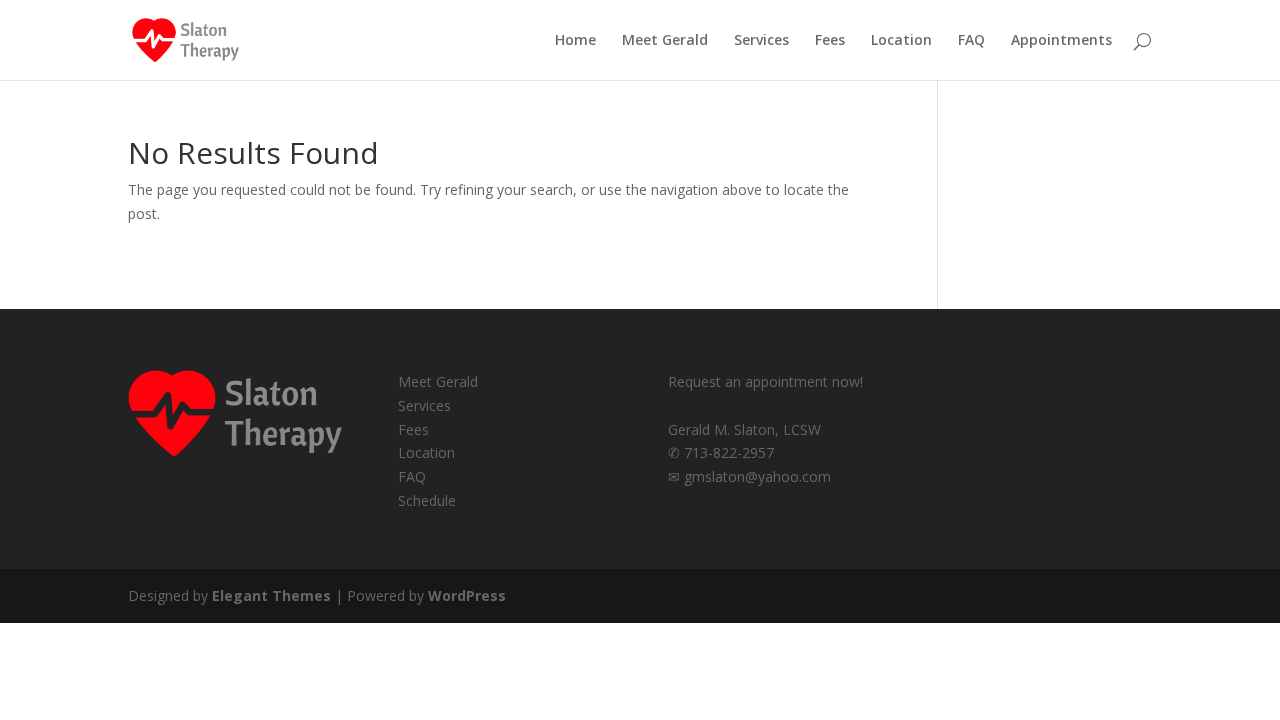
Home (575, 41)
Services (761, 41)
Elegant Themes (271, 595)
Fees (830, 41)
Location (901, 41)
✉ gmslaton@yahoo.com (749, 476)
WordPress (467, 595)
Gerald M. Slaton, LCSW (744, 429)
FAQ (971, 41)
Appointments (1061, 41)
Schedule (427, 500)
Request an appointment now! (765, 381)
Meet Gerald (665, 41)
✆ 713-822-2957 (721, 452)
